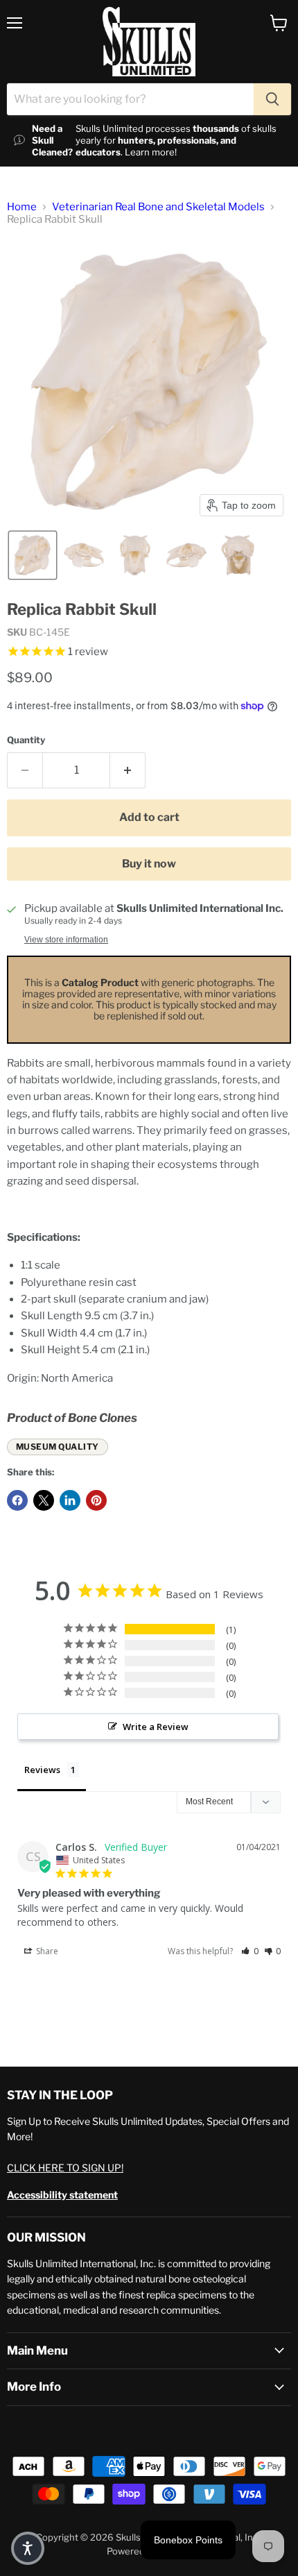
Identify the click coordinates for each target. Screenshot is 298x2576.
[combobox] (130, 99)
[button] (33, 555)
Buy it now (149, 864)
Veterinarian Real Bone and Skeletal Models (158, 207)
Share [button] (46, 1951)
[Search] (272, 99)
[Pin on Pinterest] (96, 1500)
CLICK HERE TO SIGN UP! (65, 2168)
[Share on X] (44, 1500)
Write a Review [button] (156, 1727)
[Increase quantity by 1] (128, 770)
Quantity (26, 740)
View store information (66, 940)
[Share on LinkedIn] (70, 1500)
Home (22, 207)
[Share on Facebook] (17, 1500)
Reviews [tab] (42, 1770)
